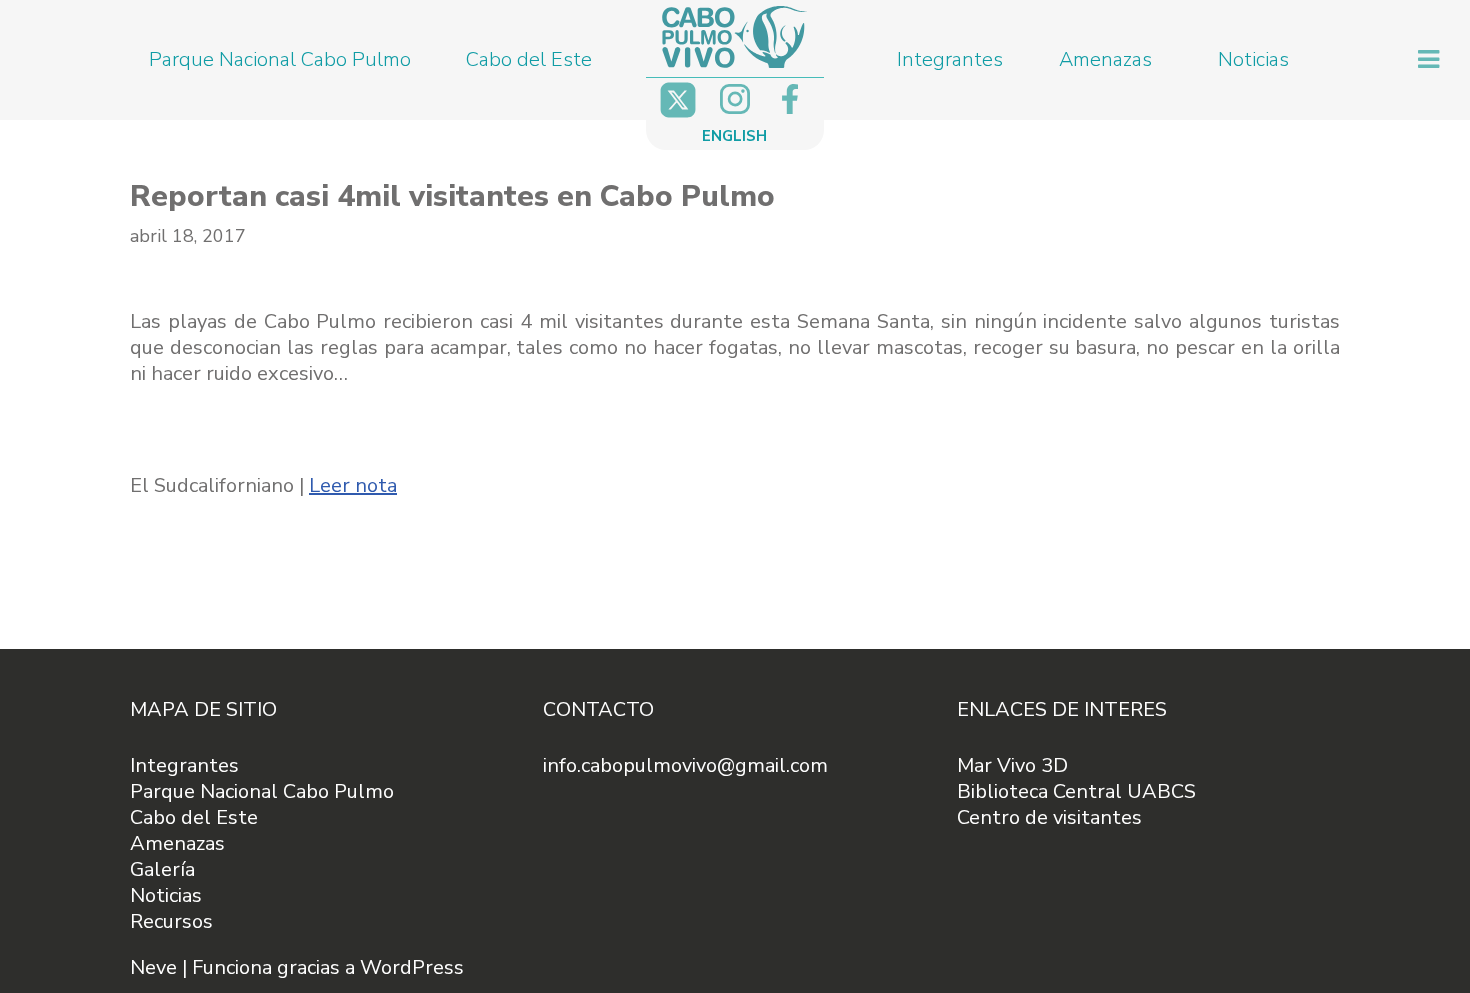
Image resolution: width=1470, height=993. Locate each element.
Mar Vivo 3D (1012, 765)
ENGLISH (734, 136)
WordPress (412, 967)
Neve (153, 967)
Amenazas (1105, 59)
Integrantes (950, 59)
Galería (162, 869)
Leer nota (353, 485)
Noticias (1253, 59)
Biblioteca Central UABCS (1076, 791)
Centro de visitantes (1049, 817)
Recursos (171, 921)
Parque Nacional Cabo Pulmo (280, 59)
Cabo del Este (529, 59)
